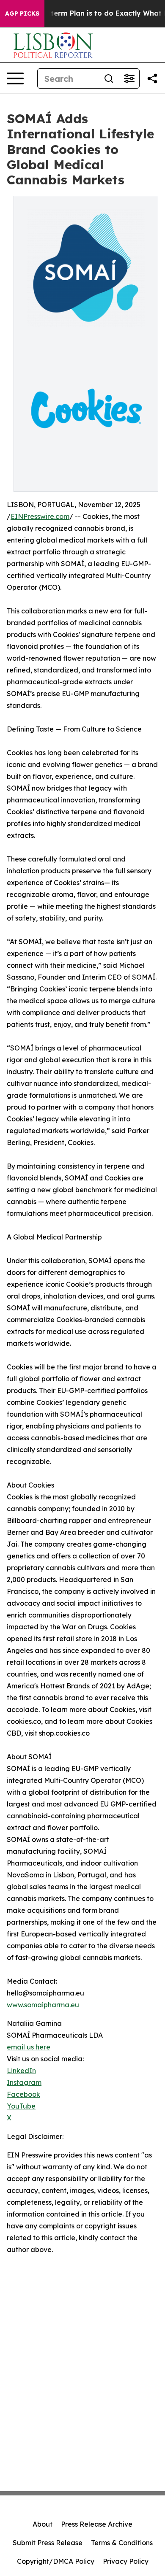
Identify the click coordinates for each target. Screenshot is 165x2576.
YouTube (21, 2106)
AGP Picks (22, 14)
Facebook (23, 2094)
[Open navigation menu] (15, 78)
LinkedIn (21, 2071)
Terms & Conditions (122, 2543)
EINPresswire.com (40, 516)
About (43, 2524)
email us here (29, 2047)
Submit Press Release (48, 2543)
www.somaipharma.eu (43, 2005)
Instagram (24, 2082)
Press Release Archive (97, 2524)
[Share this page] (152, 78)
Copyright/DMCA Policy (56, 2561)
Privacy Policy (126, 2561)
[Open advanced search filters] (129, 78)
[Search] (109, 78)
